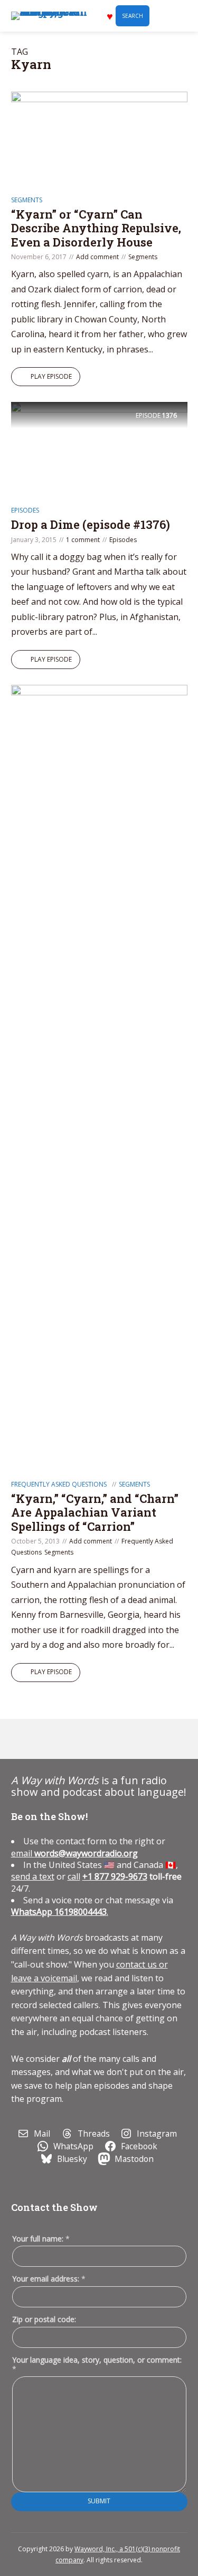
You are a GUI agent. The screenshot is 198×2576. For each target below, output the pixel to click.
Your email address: (49, 2279)
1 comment (83, 540)
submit (99, 2501)
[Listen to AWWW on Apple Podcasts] (23, 1739)
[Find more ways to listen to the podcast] (96, 1739)
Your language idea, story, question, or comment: (97, 2364)
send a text (33, 1876)
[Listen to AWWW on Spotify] (48, 1739)
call (74, 1876)
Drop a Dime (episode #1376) (91, 524)
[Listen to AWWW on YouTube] (72, 1739)
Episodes (25, 510)
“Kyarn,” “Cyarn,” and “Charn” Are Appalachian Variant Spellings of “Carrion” (95, 1512)
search (133, 16)
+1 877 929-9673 (115, 1876)
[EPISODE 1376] (99, 451)
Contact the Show (54, 2207)
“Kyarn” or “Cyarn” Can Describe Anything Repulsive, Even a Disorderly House (96, 228)
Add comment (97, 257)
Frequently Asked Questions (59, 1484)
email (74, 1853)
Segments (27, 200)
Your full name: (41, 2239)
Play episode (51, 376)
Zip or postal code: (44, 2319)
